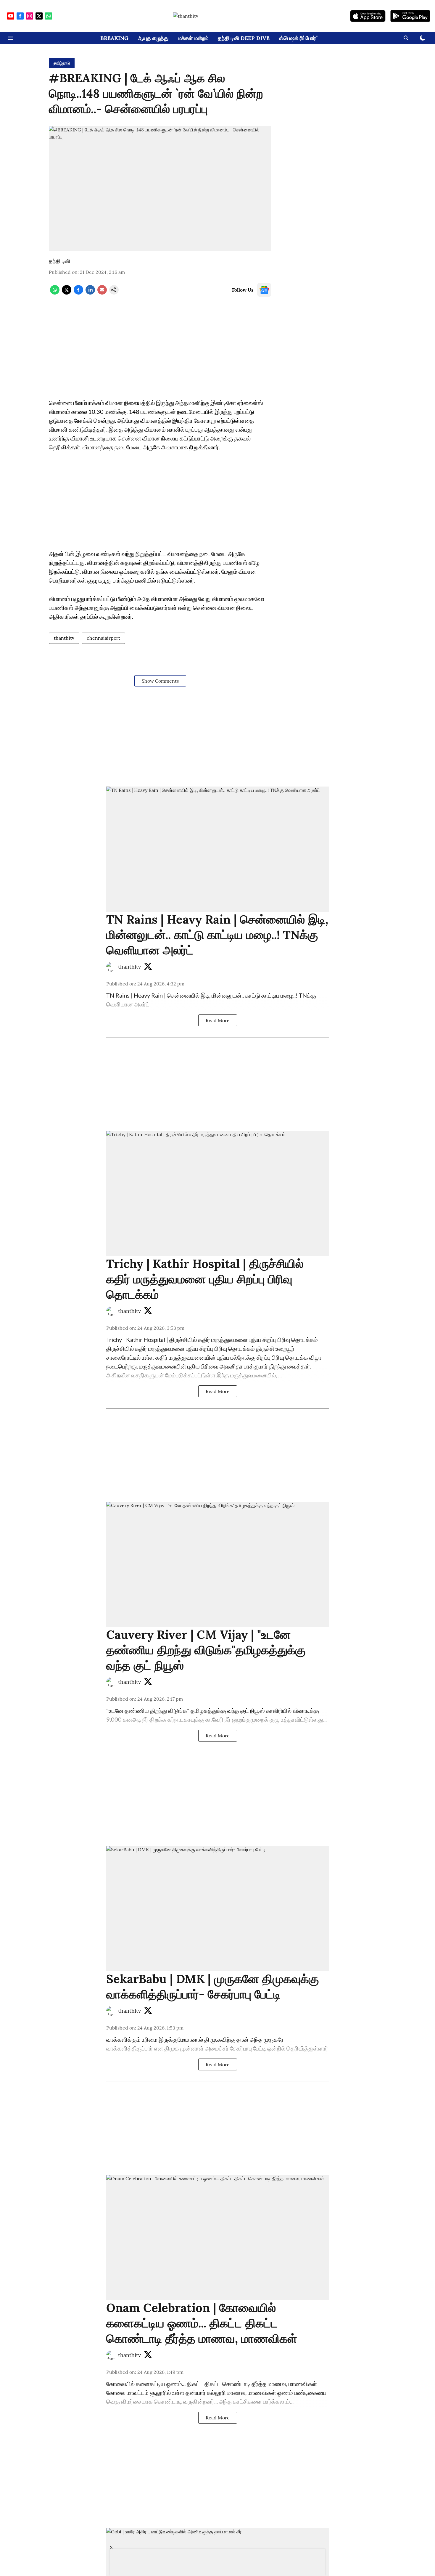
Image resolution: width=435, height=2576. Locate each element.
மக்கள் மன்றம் (193, 38)
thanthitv (64, 638)
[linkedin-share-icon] (90, 293)
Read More (218, 1020)
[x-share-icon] (67, 293)
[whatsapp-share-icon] (55, 293)
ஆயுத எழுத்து (153, 38)
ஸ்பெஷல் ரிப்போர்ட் (299, 38)
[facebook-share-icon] (78, 293)
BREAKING (114, 38)
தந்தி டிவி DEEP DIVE (244, 38)
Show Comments (160, 681)
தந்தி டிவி (59, 261)
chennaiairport (103, 638)
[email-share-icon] (102, 293)
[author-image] (111, 967)
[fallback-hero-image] (217, 849)
